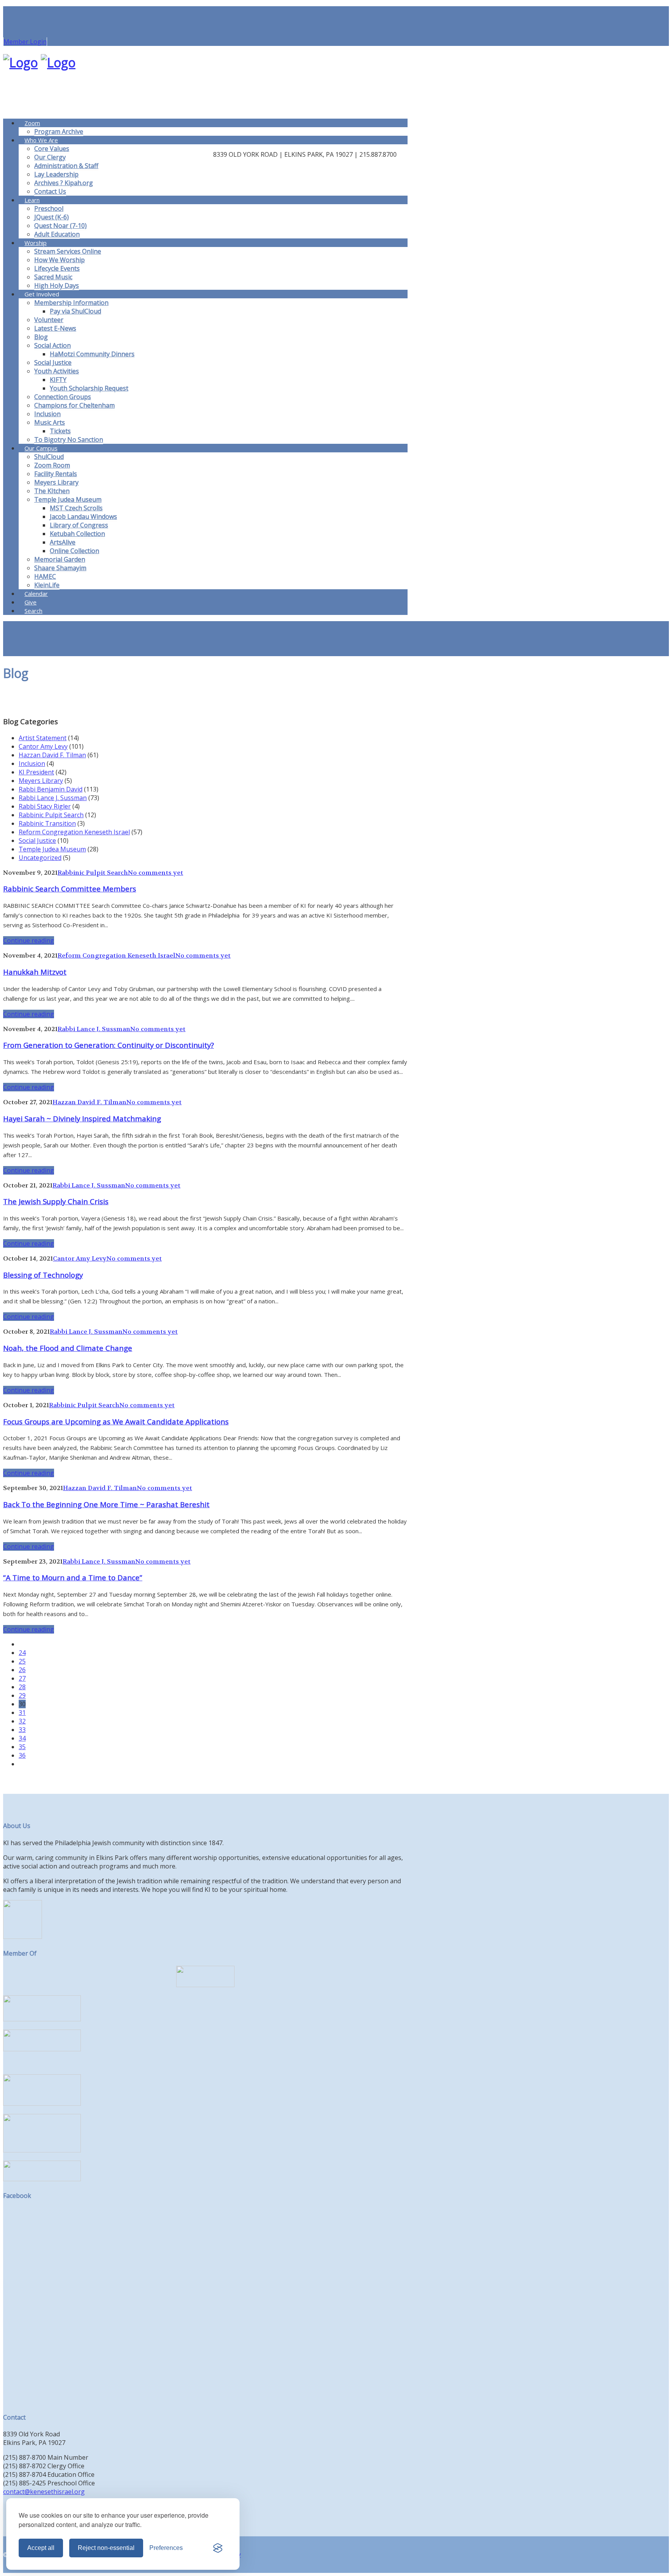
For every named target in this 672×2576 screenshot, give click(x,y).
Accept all (41, 2548)
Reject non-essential (106, 2548)
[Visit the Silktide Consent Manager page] (218, 2548)
